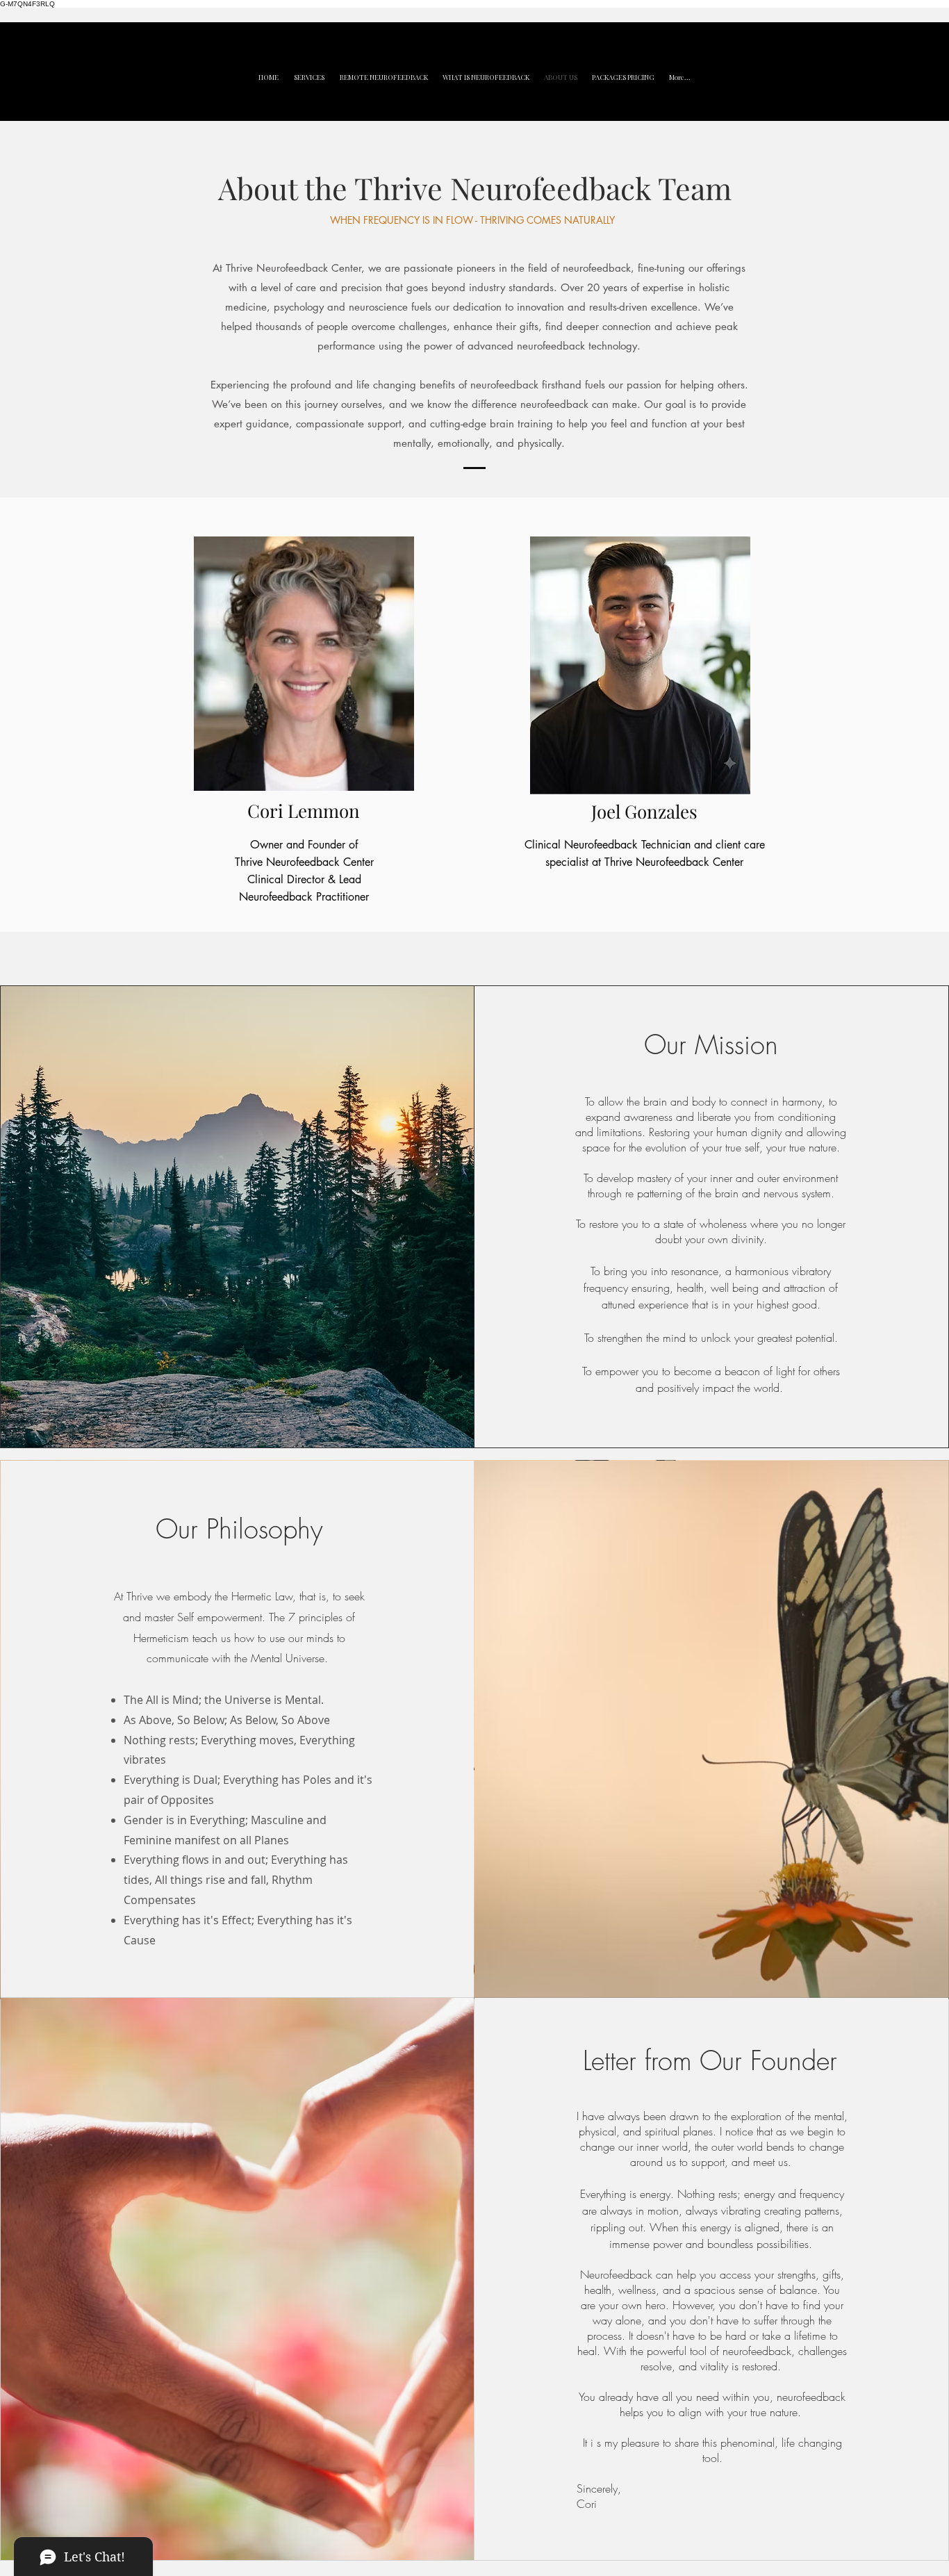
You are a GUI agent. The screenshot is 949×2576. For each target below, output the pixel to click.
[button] (309, 77)
